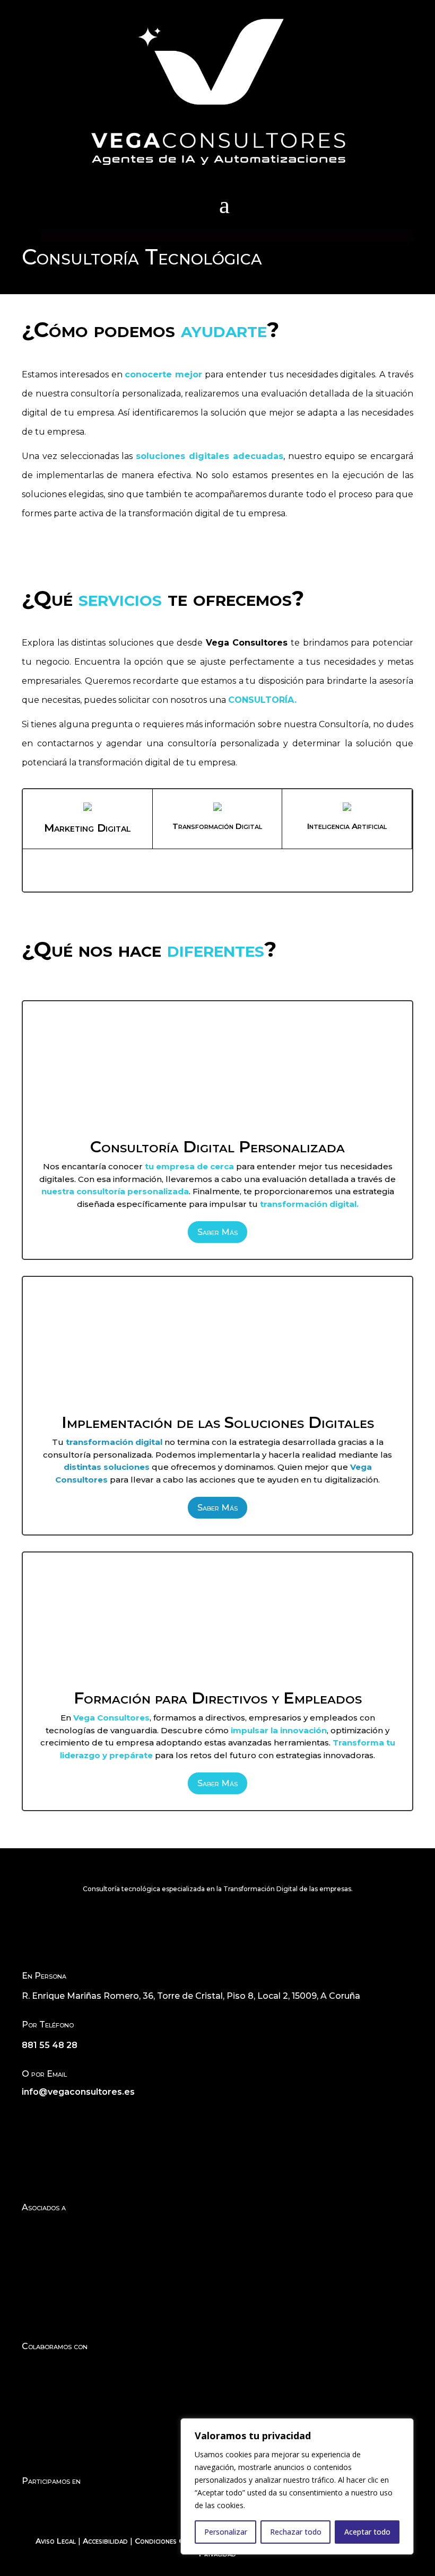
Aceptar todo (367, 2532)
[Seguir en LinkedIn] (73, 2114)
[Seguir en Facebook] (30, 2114)
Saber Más (217, 1232)
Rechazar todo (296, 2532)
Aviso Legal (56, 2541)
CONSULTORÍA (261, 700)
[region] (297, 2486)
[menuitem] (224, 205)
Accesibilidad (105, 2541)
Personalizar (226, 2532)
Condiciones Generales (174, 2541)
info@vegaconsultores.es (78, 2092)
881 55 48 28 (50, 2045)
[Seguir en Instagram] (51, 2114)
